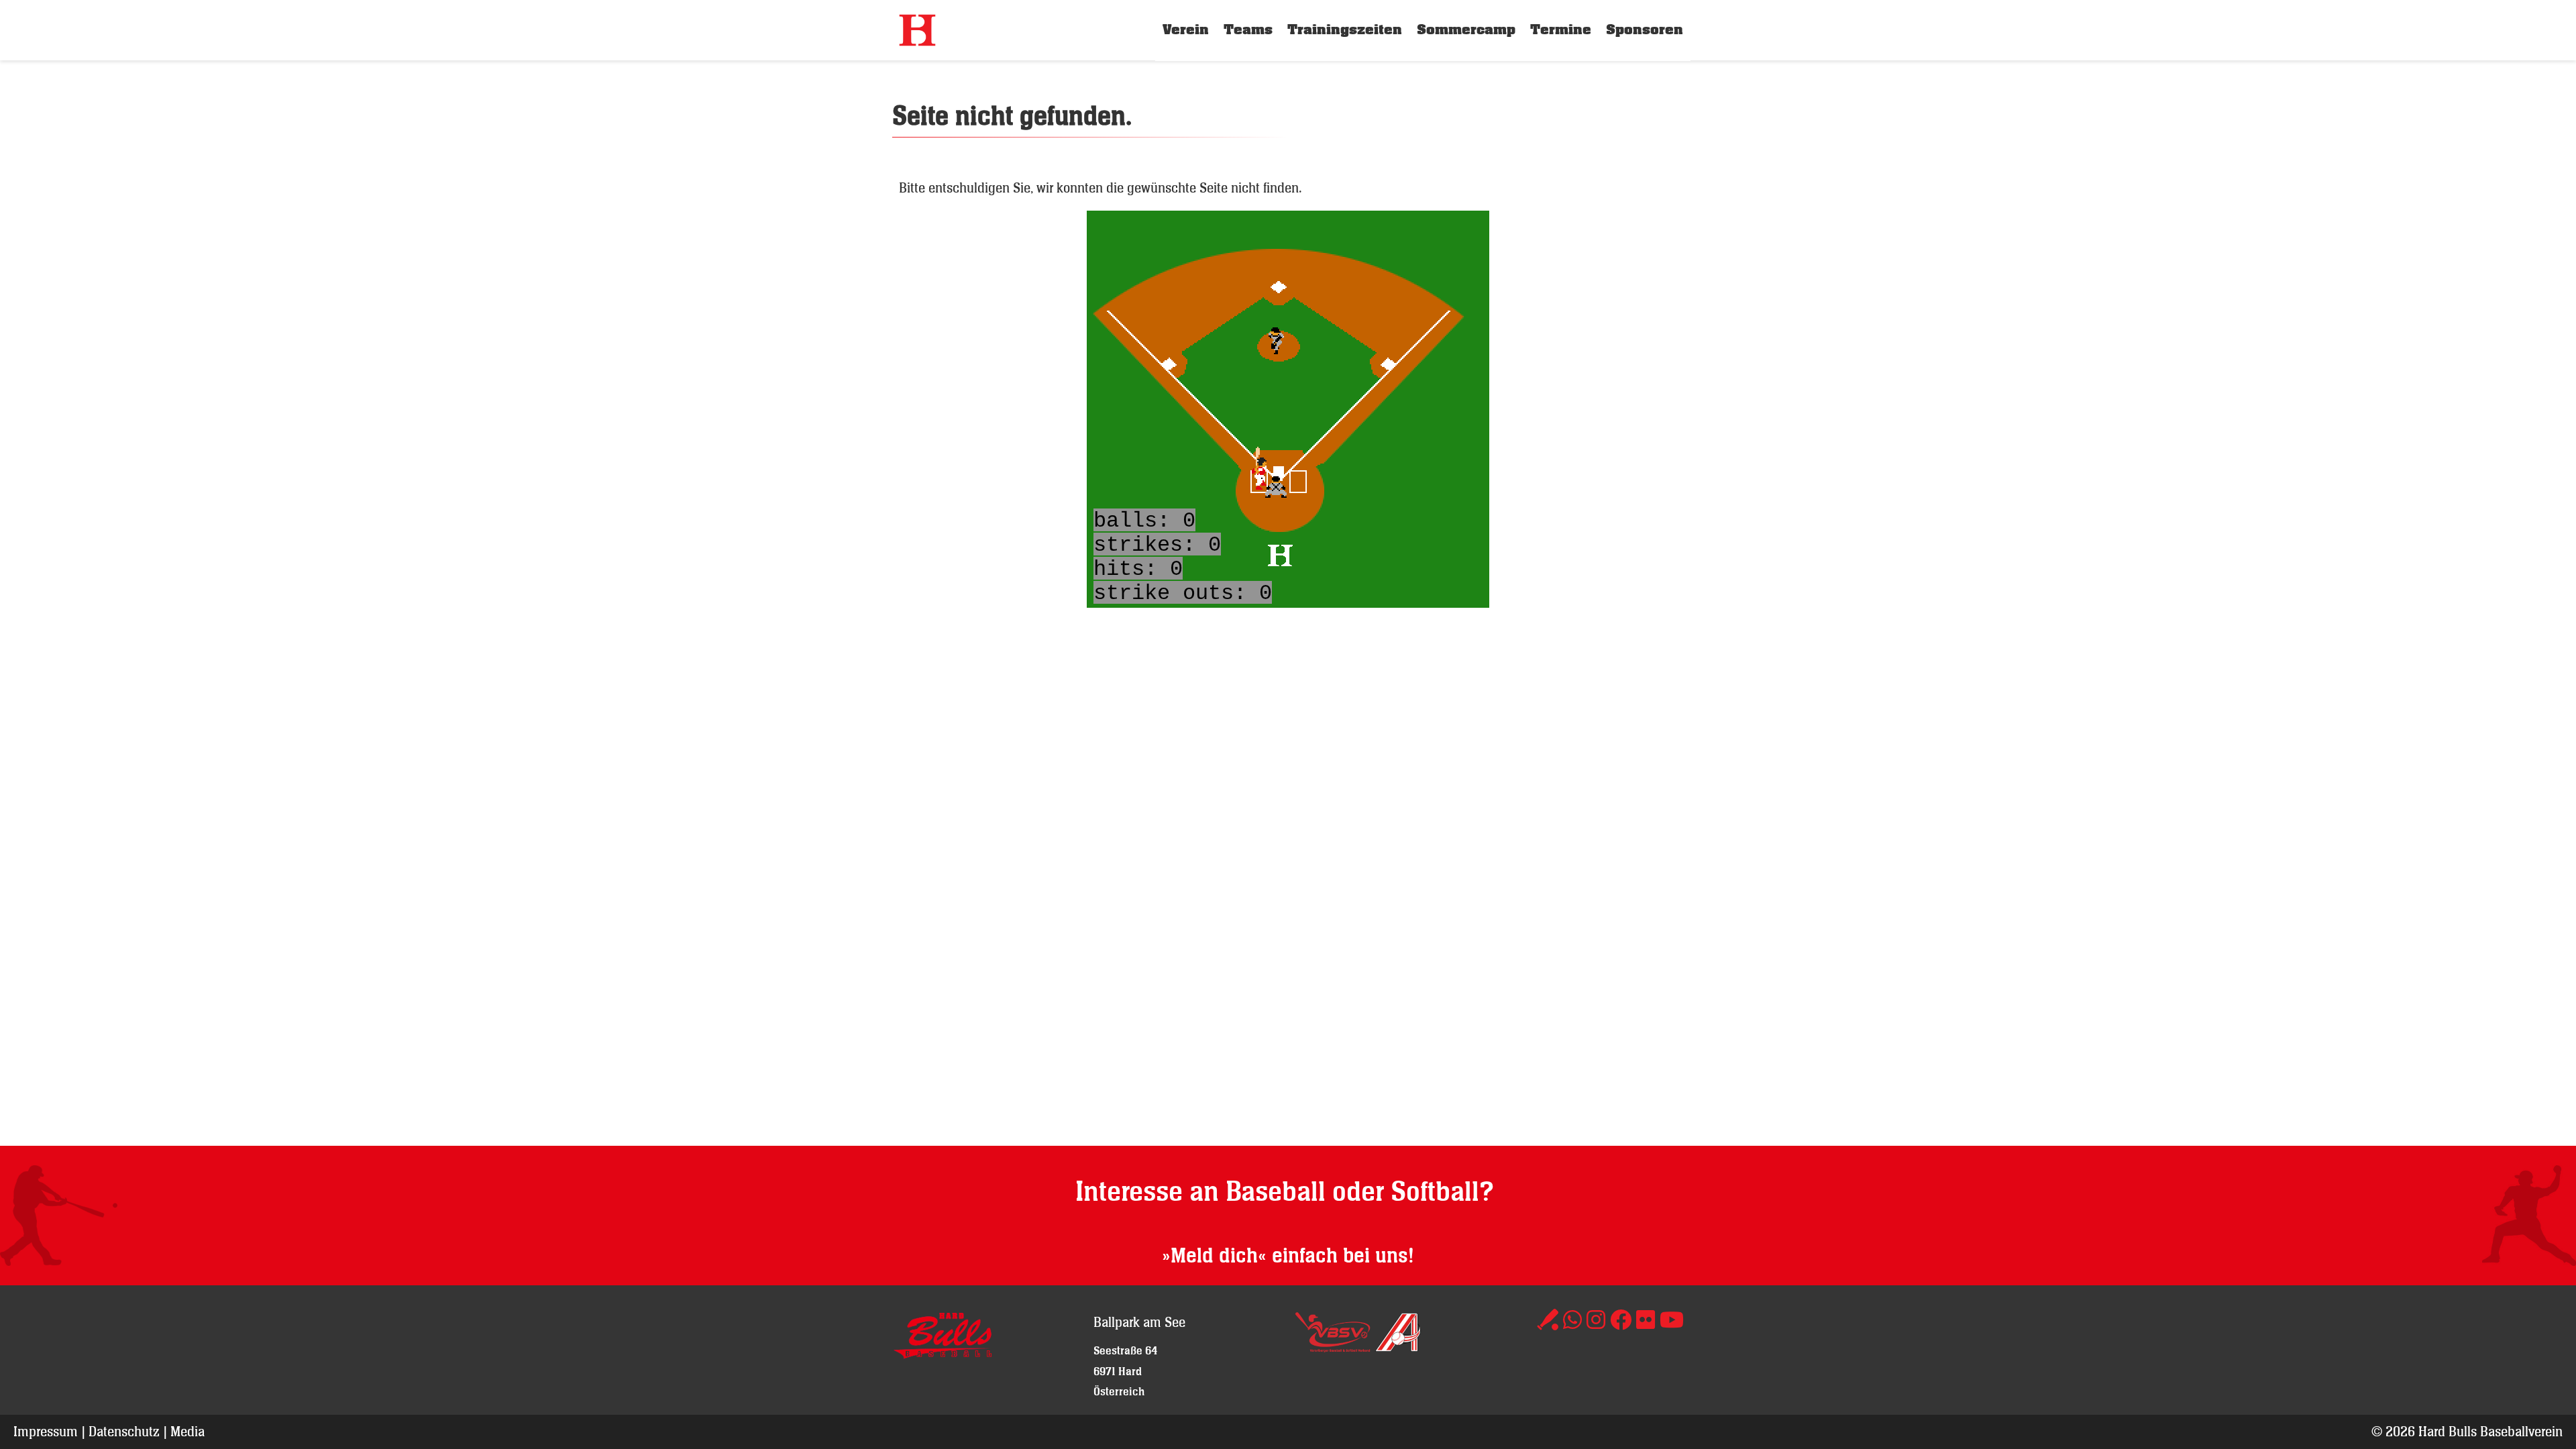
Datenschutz (124, 1431)
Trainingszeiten (1345, 30)
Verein (1186, 30)
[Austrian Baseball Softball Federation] (1398, 1347)
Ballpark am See (1139, 1322)
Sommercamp (1466, 30)
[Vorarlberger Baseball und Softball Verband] (1333, 1347)
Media (187, 1431)
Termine (1561, 30)
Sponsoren (1645, 30)
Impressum (46, 1431)
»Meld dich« (1214, 1256)
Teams (1248, 30)
